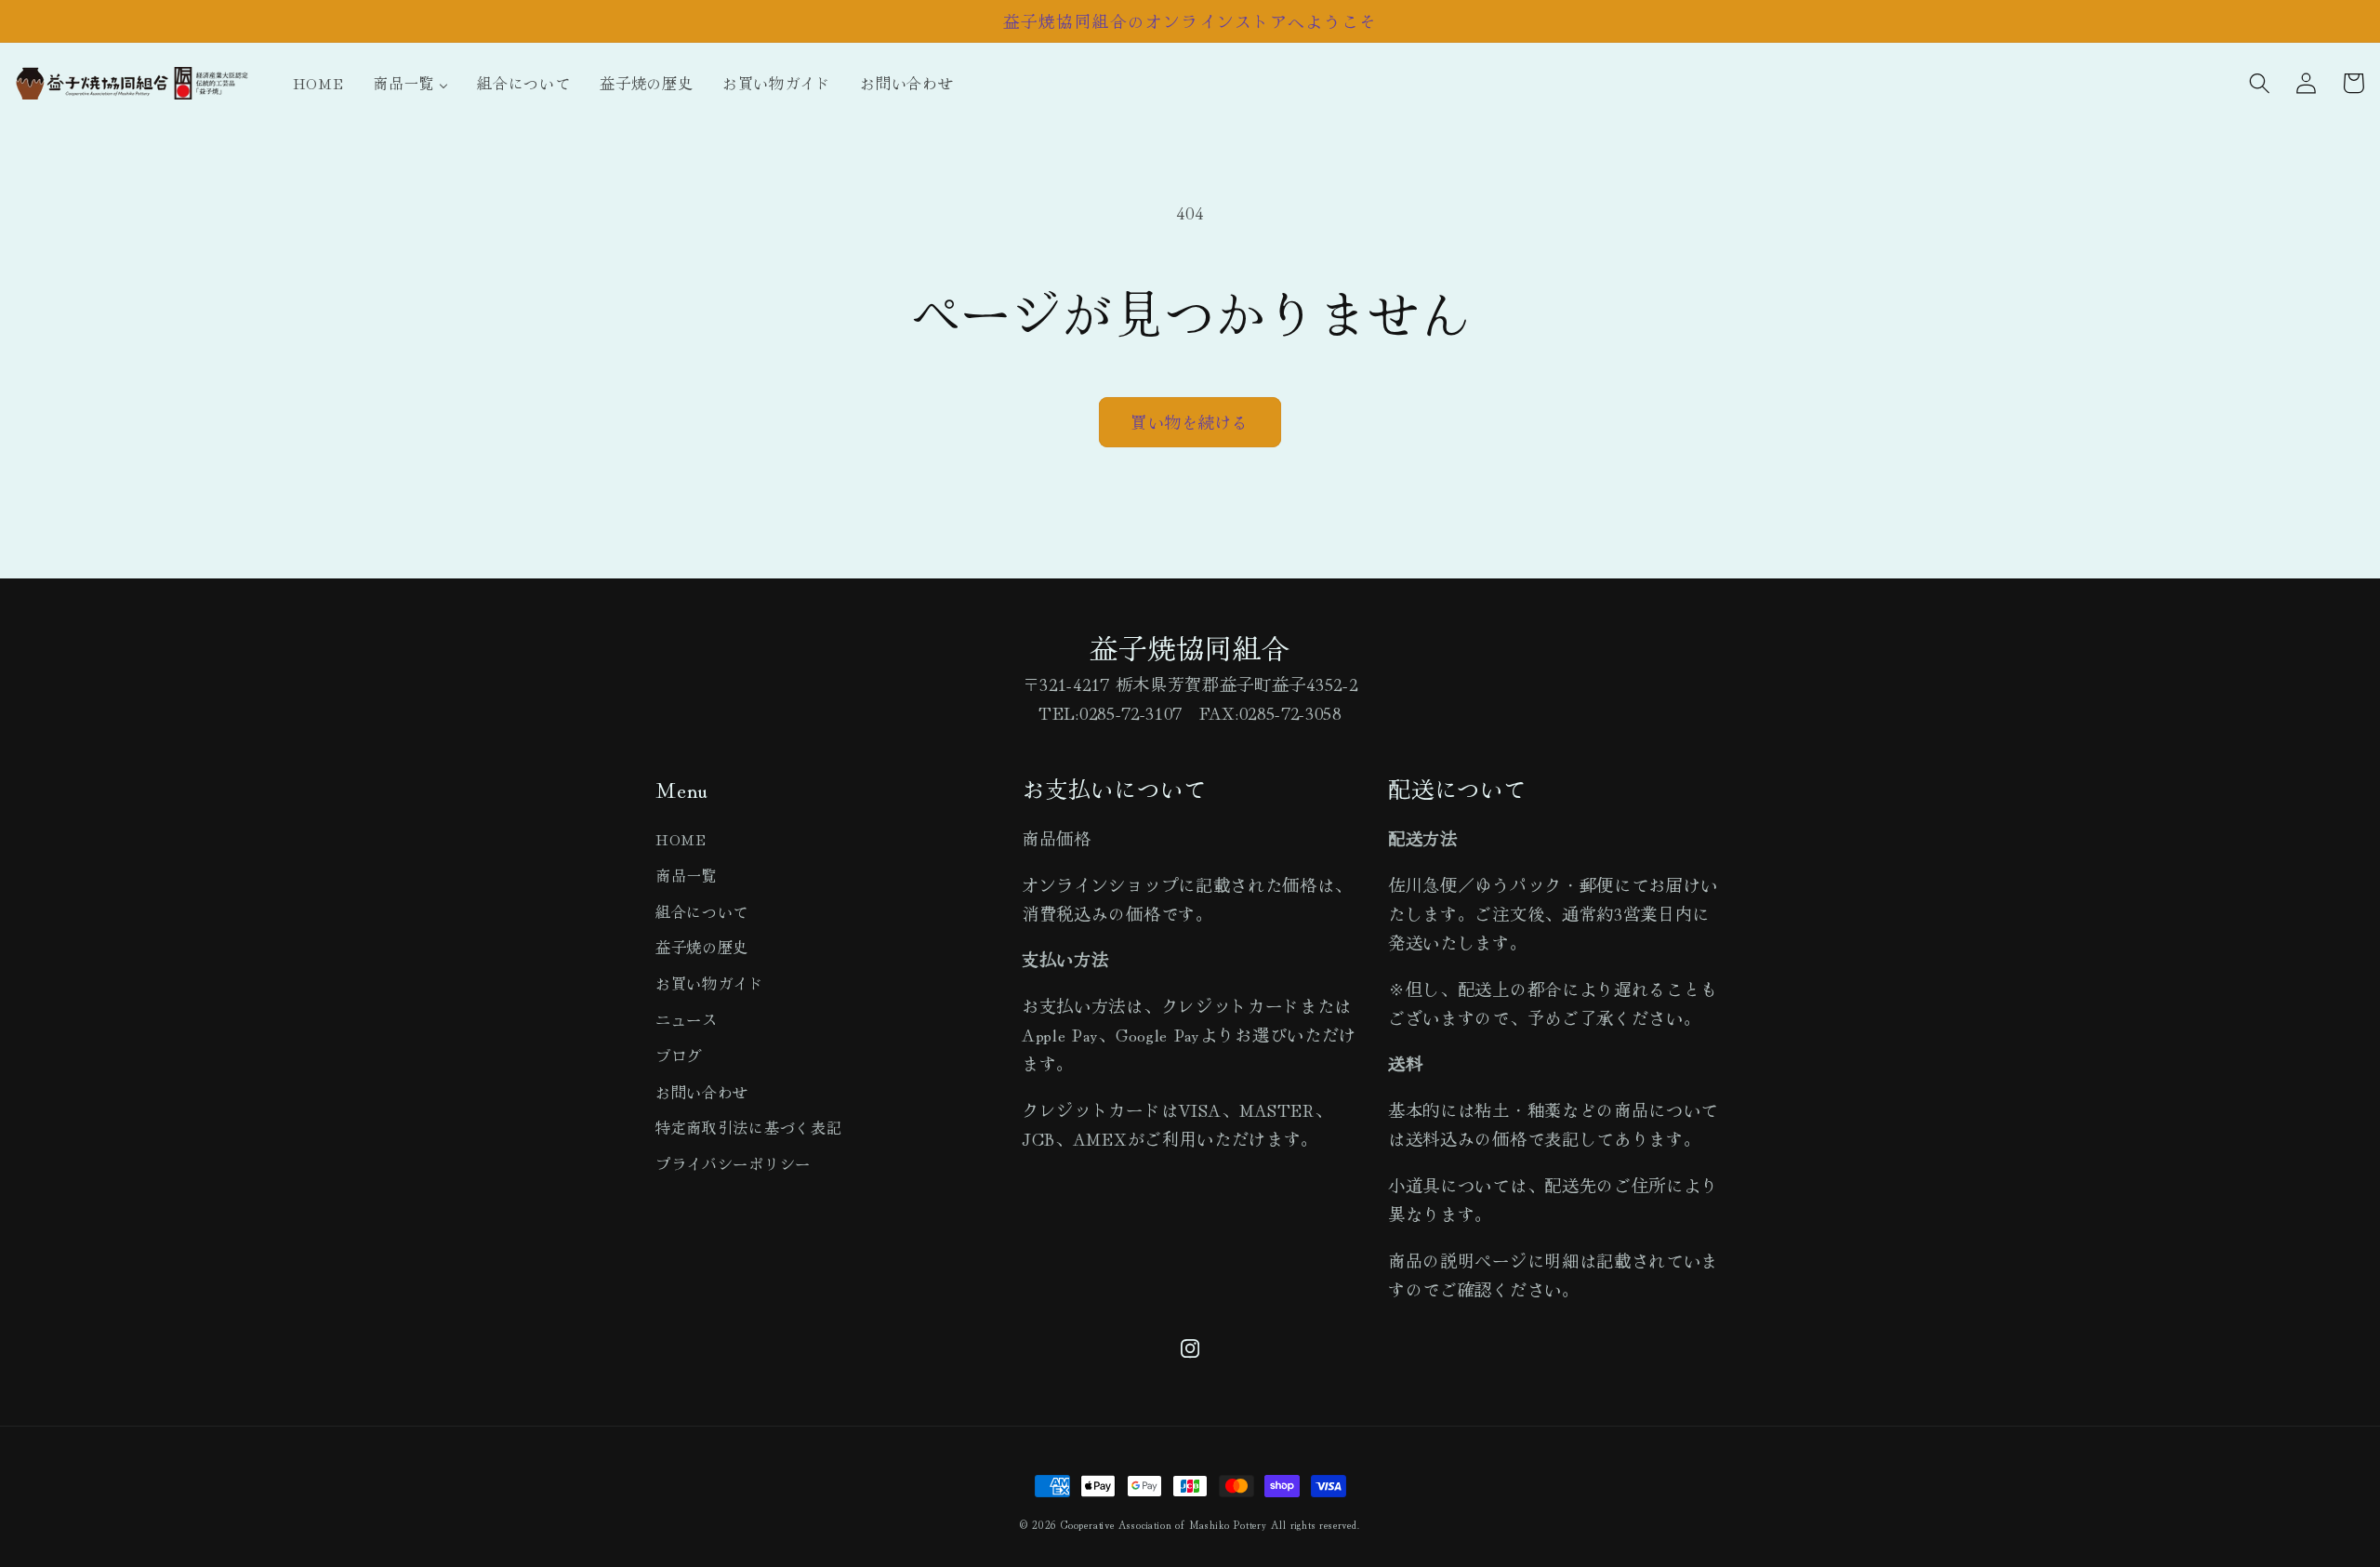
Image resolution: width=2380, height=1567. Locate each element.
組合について (702, 911)
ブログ (679, 1056)
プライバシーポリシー (733, 1163)
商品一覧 (687, 875)
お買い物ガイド (710, 983)
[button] (2260, 83)
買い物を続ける (1190, 422)
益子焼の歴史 (702, 947)
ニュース (687, 1019)
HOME (681, 839)
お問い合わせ (702, 1092)
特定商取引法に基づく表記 (748, 1127)
